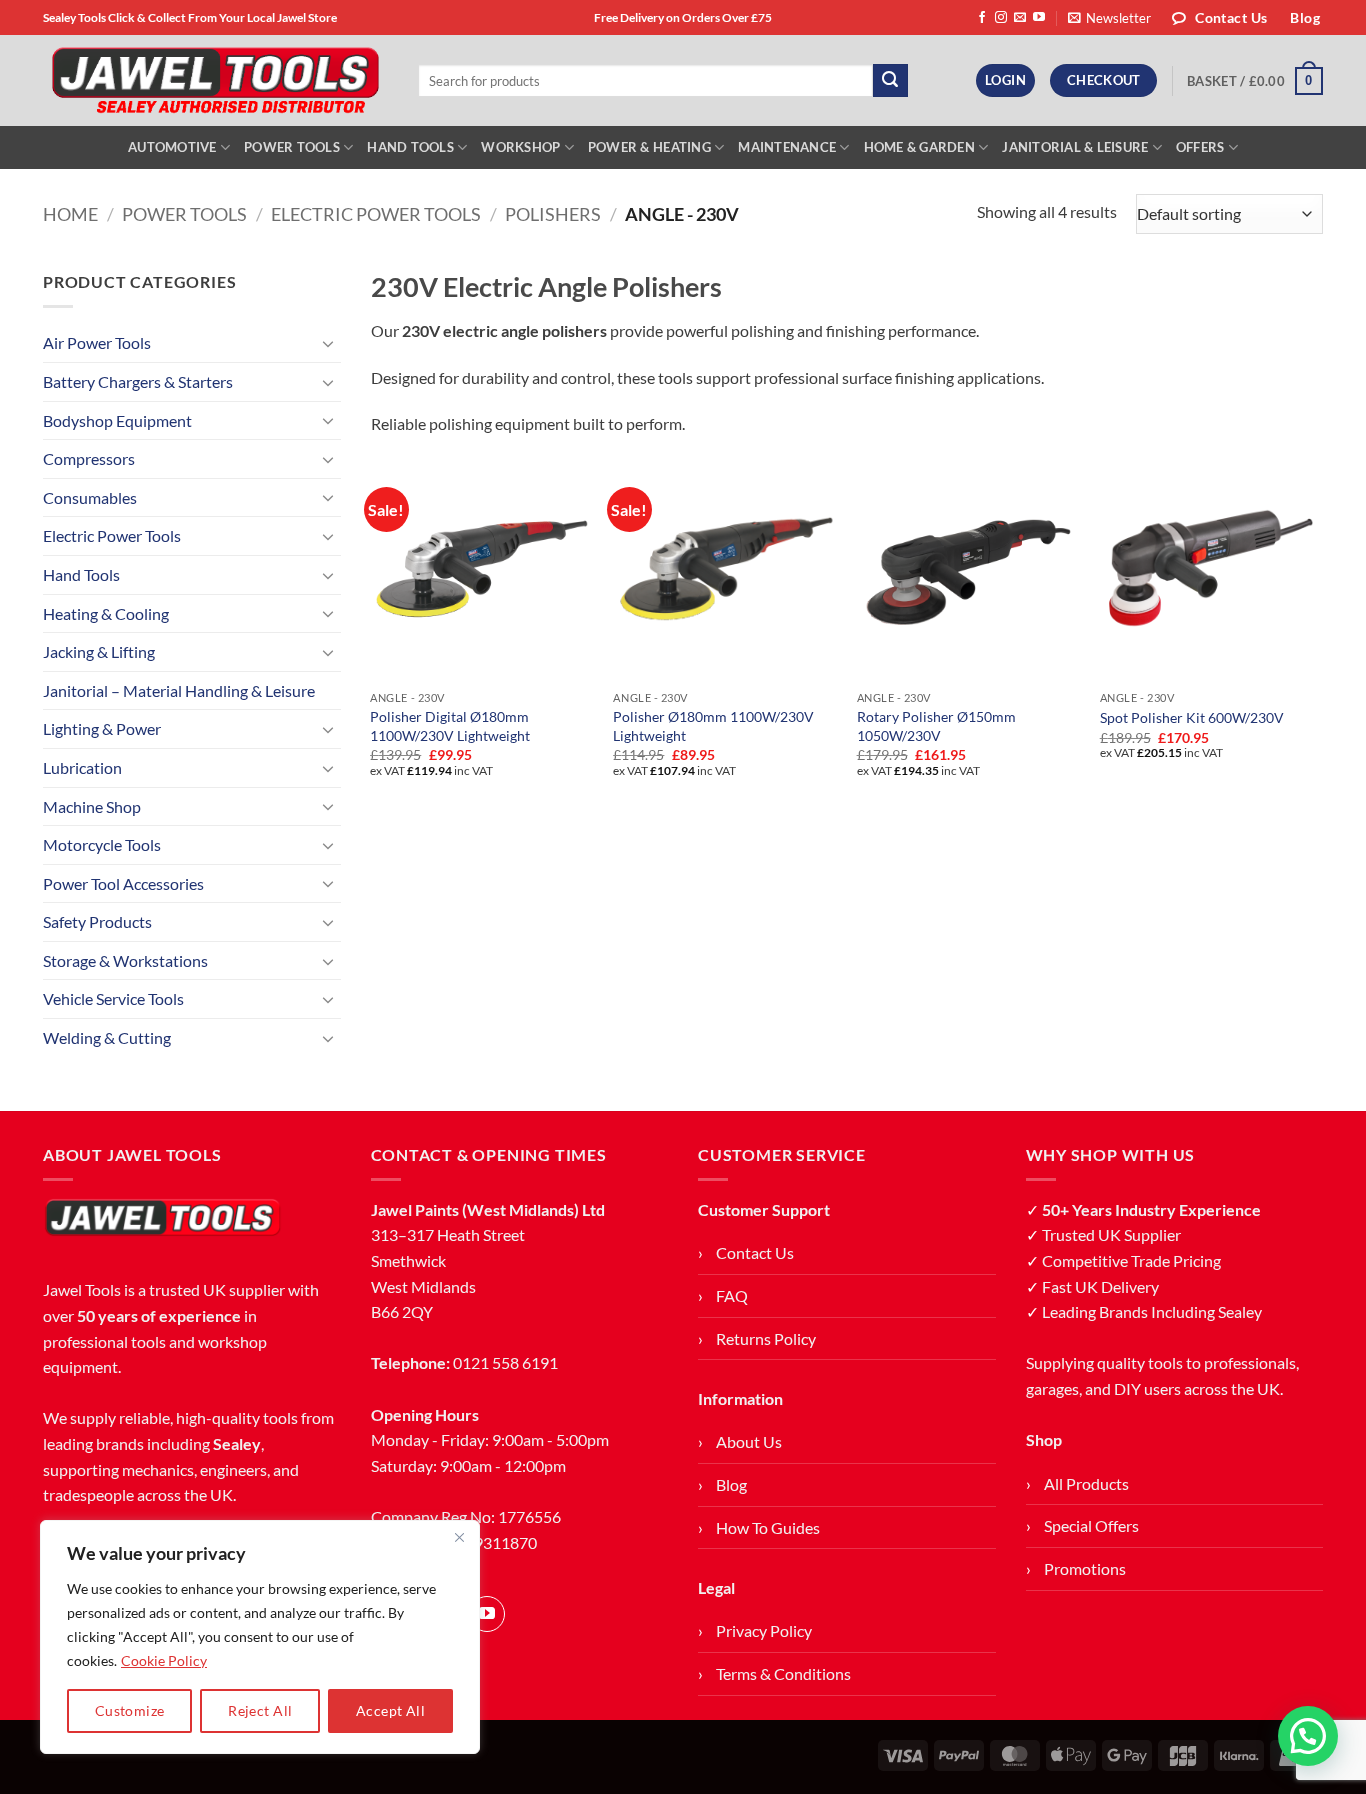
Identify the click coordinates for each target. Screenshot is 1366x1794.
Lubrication (82, 767)
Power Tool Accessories (123, 883)
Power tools (184, 214)
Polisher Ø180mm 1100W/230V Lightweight (713, 726)
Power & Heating (649, 147)
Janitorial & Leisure (1075, 147)
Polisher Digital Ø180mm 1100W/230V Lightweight (450, 726)
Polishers (553, 214)
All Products (1086, 1483)
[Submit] (890, 81)
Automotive (172, 147)
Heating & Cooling (106, 613)
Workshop (520, 147)
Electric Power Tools (376, 214)
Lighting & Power (102, 728)
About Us (749, 1441)
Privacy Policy (764, 1630)
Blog (731, 1484)
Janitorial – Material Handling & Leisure (179, 690)
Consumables (90, 497)
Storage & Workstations (125, 960)
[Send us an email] (1020, 18)
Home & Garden (919, 147)
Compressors (89, 458)
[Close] (459, 1537)
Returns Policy (766, 1338)
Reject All (260, 1710)
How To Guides (768, 1527)
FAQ (732, 1295)
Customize (130, 1710)
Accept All (390, 1710)
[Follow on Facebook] (982, 18)
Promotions (1085, 1568)
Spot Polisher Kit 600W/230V (1192, 717)
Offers (1200, 147)
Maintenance (787, 147)
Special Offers (1091, 1525)
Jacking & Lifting (99, 651)
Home (70, 214)
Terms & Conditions (783, 1673)
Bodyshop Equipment (117, 420)
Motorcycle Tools (102, 844)
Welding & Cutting (107, 1037)
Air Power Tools (97, 342)
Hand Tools (410, 147)
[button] (1109, 18)
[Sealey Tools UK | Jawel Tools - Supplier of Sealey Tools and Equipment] (215, 81)
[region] (260, 1637)
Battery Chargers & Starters (138, 381)
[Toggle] (329, 343)
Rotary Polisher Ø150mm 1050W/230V (936, 726)
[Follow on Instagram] (1001, 18)
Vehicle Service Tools (113, 998)
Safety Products (97, 921)
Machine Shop (92, 806)
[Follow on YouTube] (1039, 18)
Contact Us (755, 1252)
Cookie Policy (164, 1660)
